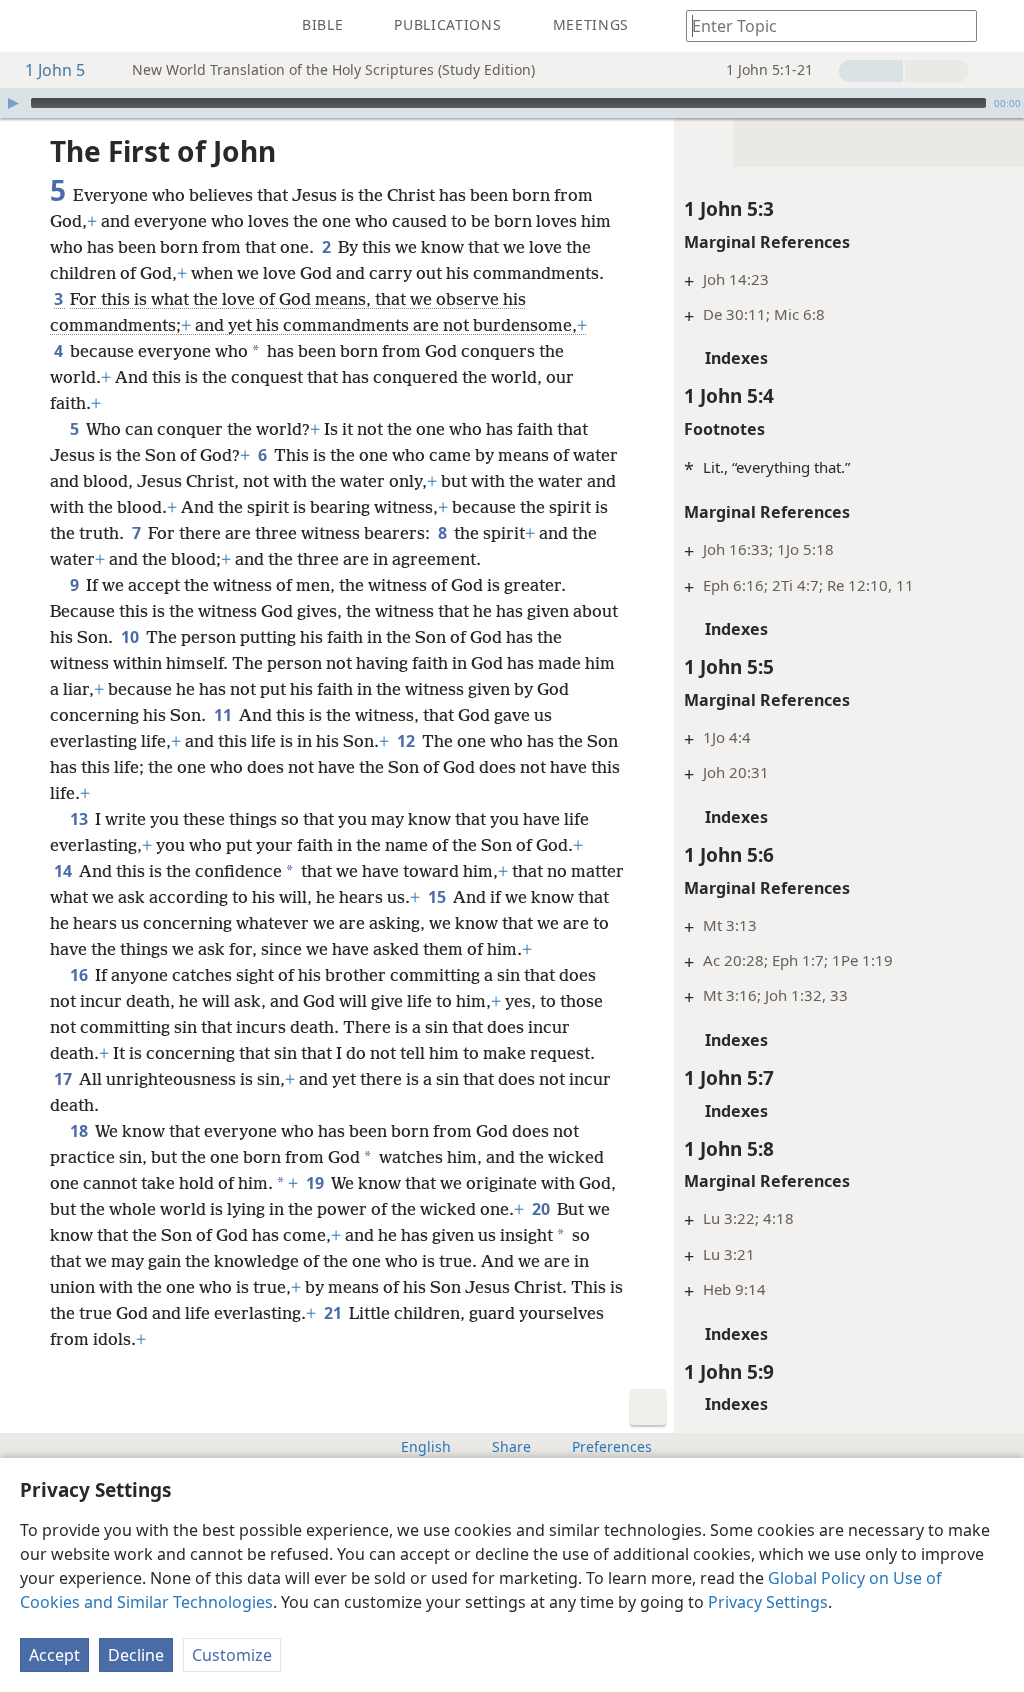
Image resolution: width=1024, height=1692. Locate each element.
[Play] (13, 103)
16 (80, 975)
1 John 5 (55, 70)
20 (542, 1209)
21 (334, 1313)
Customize (232, 1655)
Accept (54, 1655)
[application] (512, 103)
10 (131, 637)
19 (316, 1183)
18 (80, 1131)
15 (438, 897)
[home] (30, 26)
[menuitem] (30, 26)
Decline (136, 1655)
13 (80, 819)
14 (64, 871)
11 (224, 715)
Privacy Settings (768, 1602)
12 (407, 741)
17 (64, 1079)
